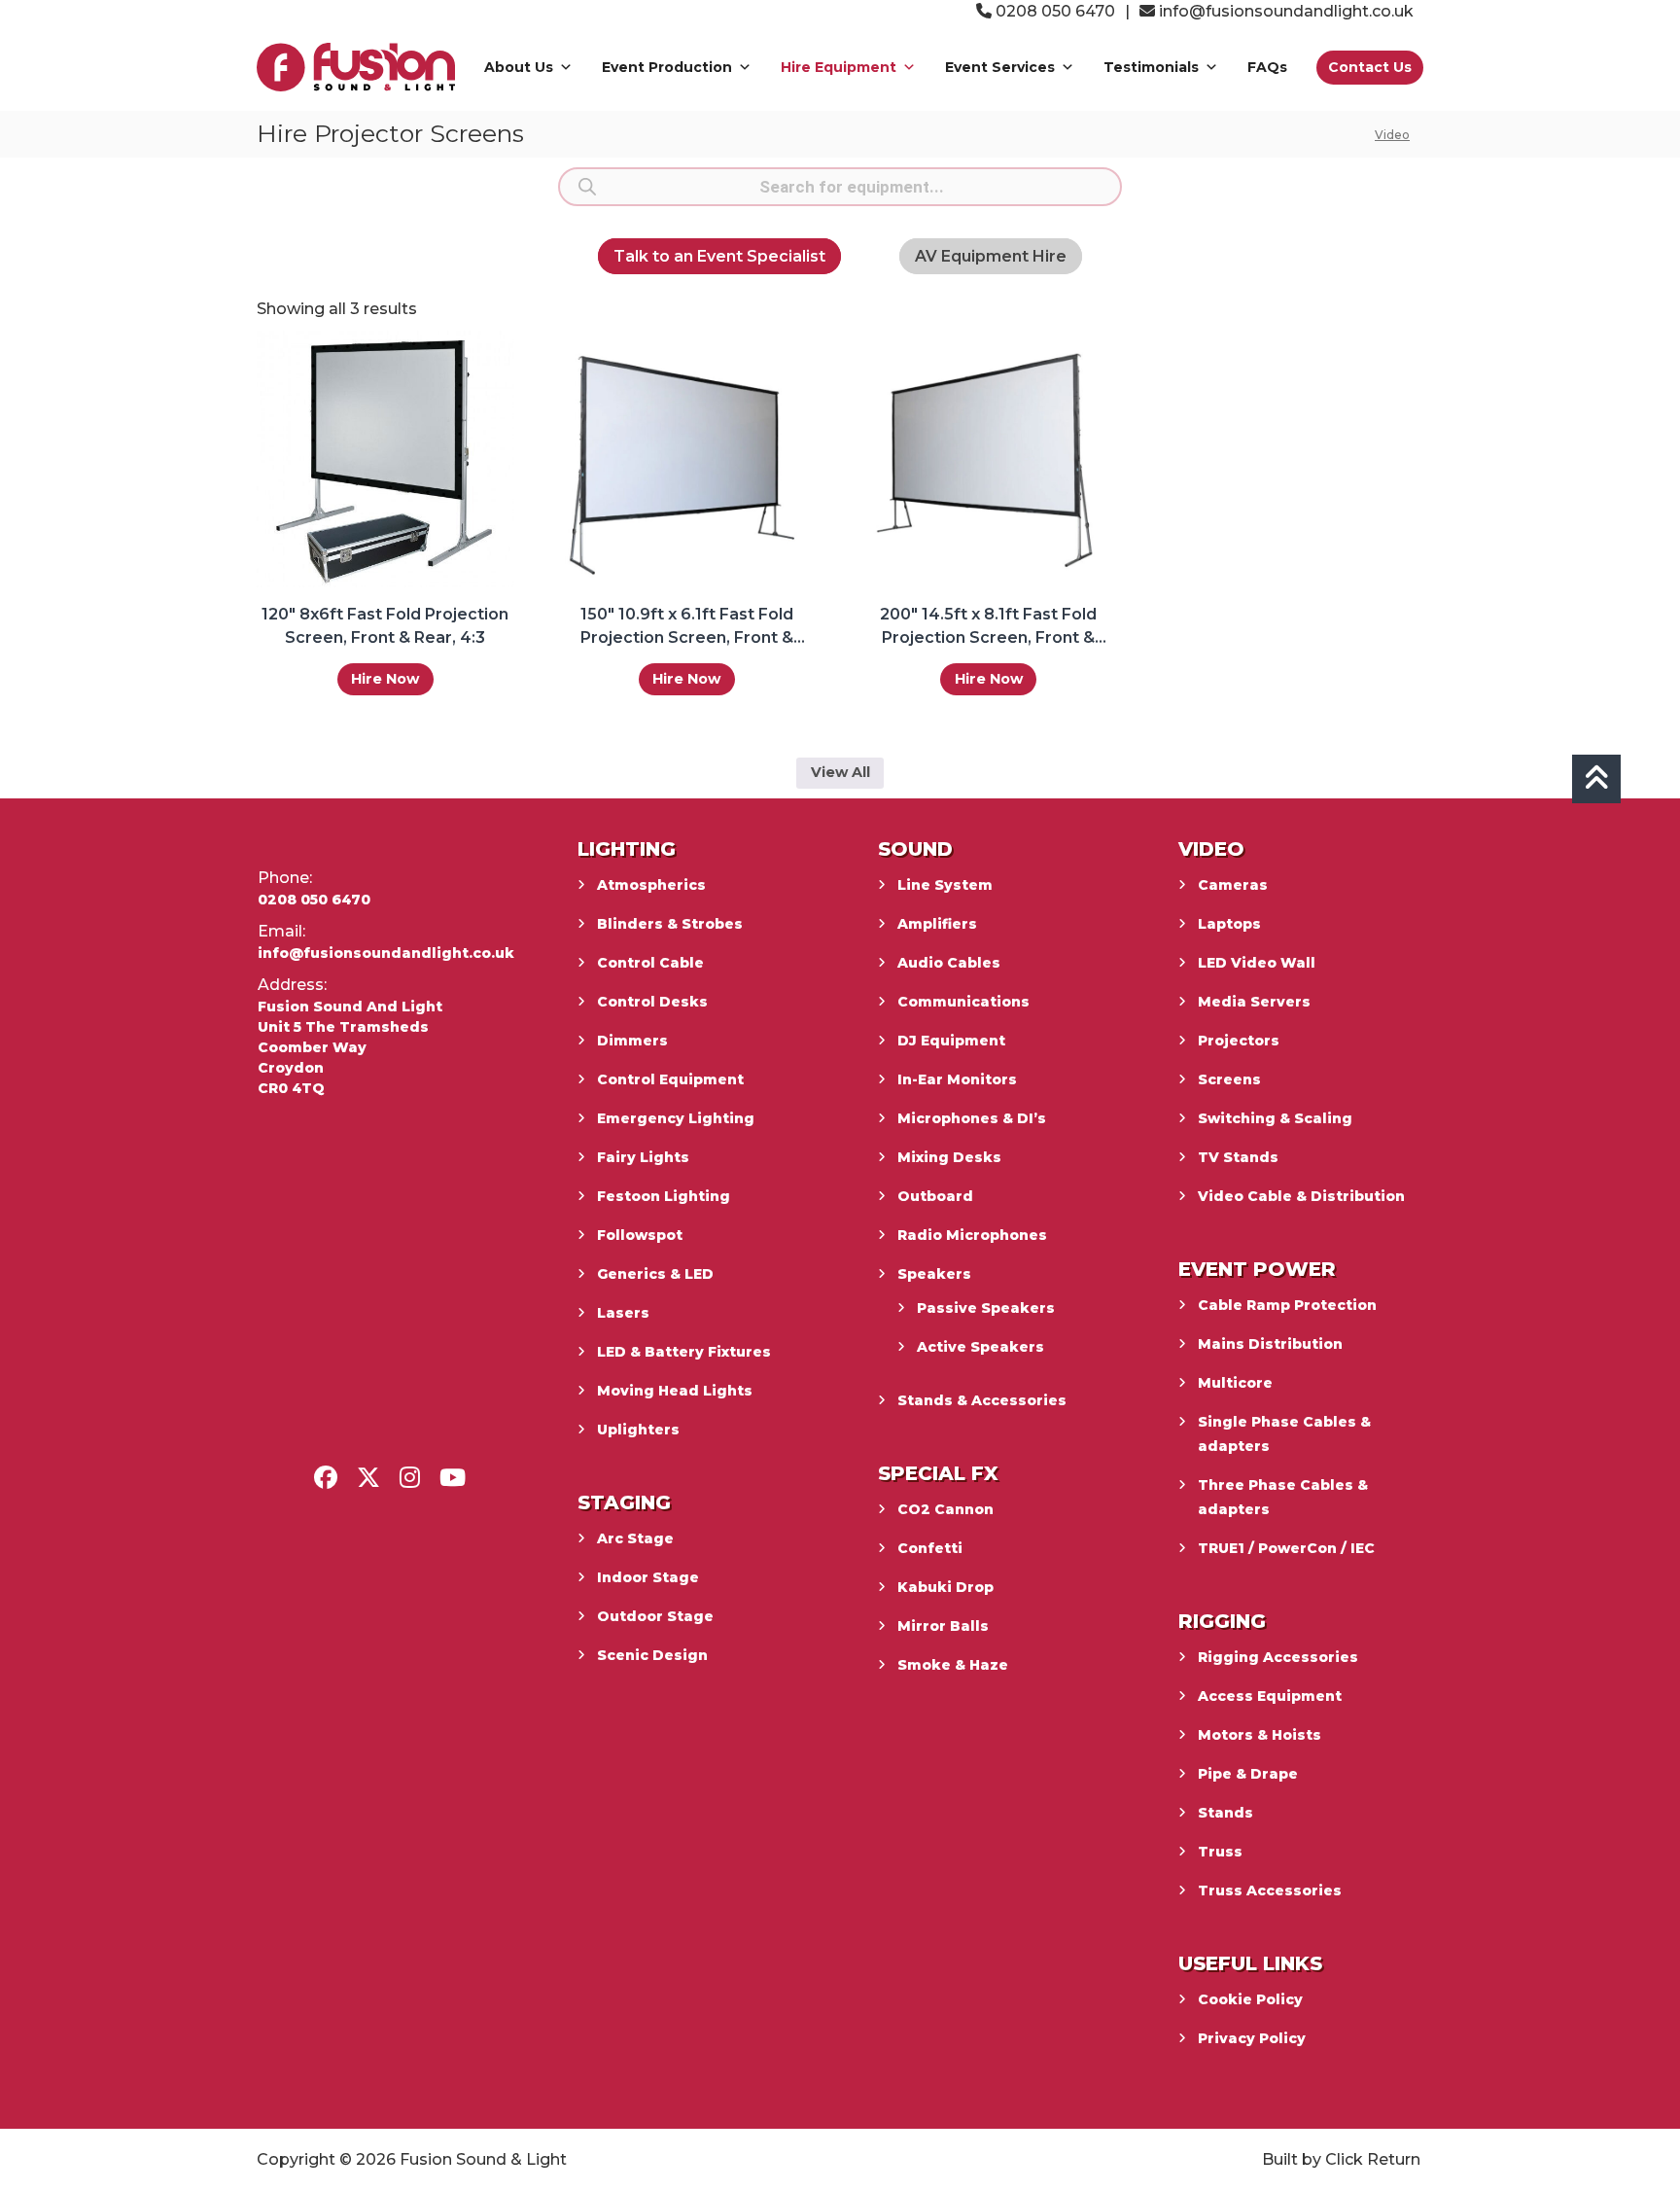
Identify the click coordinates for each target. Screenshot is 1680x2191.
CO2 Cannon (945, 1509)
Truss (1220, 1852)
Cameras (1233, 885)
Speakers (934, 1274)
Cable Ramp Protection (1287, 1305)
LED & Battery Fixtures (684, 1352)
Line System (945, 885)
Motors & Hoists (1260, 1735)
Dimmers (632, 1041)
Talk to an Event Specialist (719, 256)
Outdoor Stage (655, 1616)
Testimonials (1151, 67)
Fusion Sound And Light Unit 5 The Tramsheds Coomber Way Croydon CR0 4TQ (350, 1047)
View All (840, 772)
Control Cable (650, 963)
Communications (963, 1002)
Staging (624, 1502)
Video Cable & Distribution (1301, 1196)
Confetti (930, 1548)
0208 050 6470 (1053, 11)
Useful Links (1250, 1963)
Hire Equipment (839, 67)
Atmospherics (651, 885)
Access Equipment (1270, 1696)
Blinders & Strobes (670, 924)
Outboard (935, 1196)
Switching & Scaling (1275, 1118)
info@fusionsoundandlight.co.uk (1286, 11)
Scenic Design (652, 1655)
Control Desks (652, 1002)
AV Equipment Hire (991, 256)
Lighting (627, 849)
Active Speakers (980, 1347)
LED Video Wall (1257, 963)
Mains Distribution (1270, 1344)
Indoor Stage (648, 1577)
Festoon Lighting (664, 1196)
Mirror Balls (943, 1626)
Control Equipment (670, 1079)
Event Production (667, 67)
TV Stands (1238, 1157)
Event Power (1257, 1269)
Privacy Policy (1252, 2038)
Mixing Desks (949, 1157)
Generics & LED (655, 1274)
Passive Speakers (986, 1308)
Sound (915, 849)
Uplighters (638, 1430)
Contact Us (1370, 67)
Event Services (1000, 67)
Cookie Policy (1250, 1999)
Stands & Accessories (982, 1400)
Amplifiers (937, 924)
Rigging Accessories (1278, 1657)
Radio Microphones (972, 1235)
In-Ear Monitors (957, 1079)
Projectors (1239, 1041)
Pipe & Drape (1248, 1774)
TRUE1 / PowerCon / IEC (1286, 1548)
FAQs (1267, 67)
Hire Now (385, 679)
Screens (1229, 1079)
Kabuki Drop (945, 1587)
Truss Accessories (1270, 1891)
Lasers (623, 1313)
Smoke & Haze (953, 1665)
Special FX (938, 1473)
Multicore (1235, 1383)
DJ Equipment (951, 1041)
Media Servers (1254, 1002)
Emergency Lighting (676, 1118)
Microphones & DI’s (972, 1118)
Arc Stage (635, 1538)
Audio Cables (949, 963)
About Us (519, 67)
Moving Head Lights (675, 1391)
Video (1392, 135)
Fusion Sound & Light (483, 2159)
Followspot (640, 1235)
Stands (1225, 1813)
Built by (1292, 2159)
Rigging (1222, 1621)
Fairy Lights (643, 1157)
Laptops (1229, 924)
